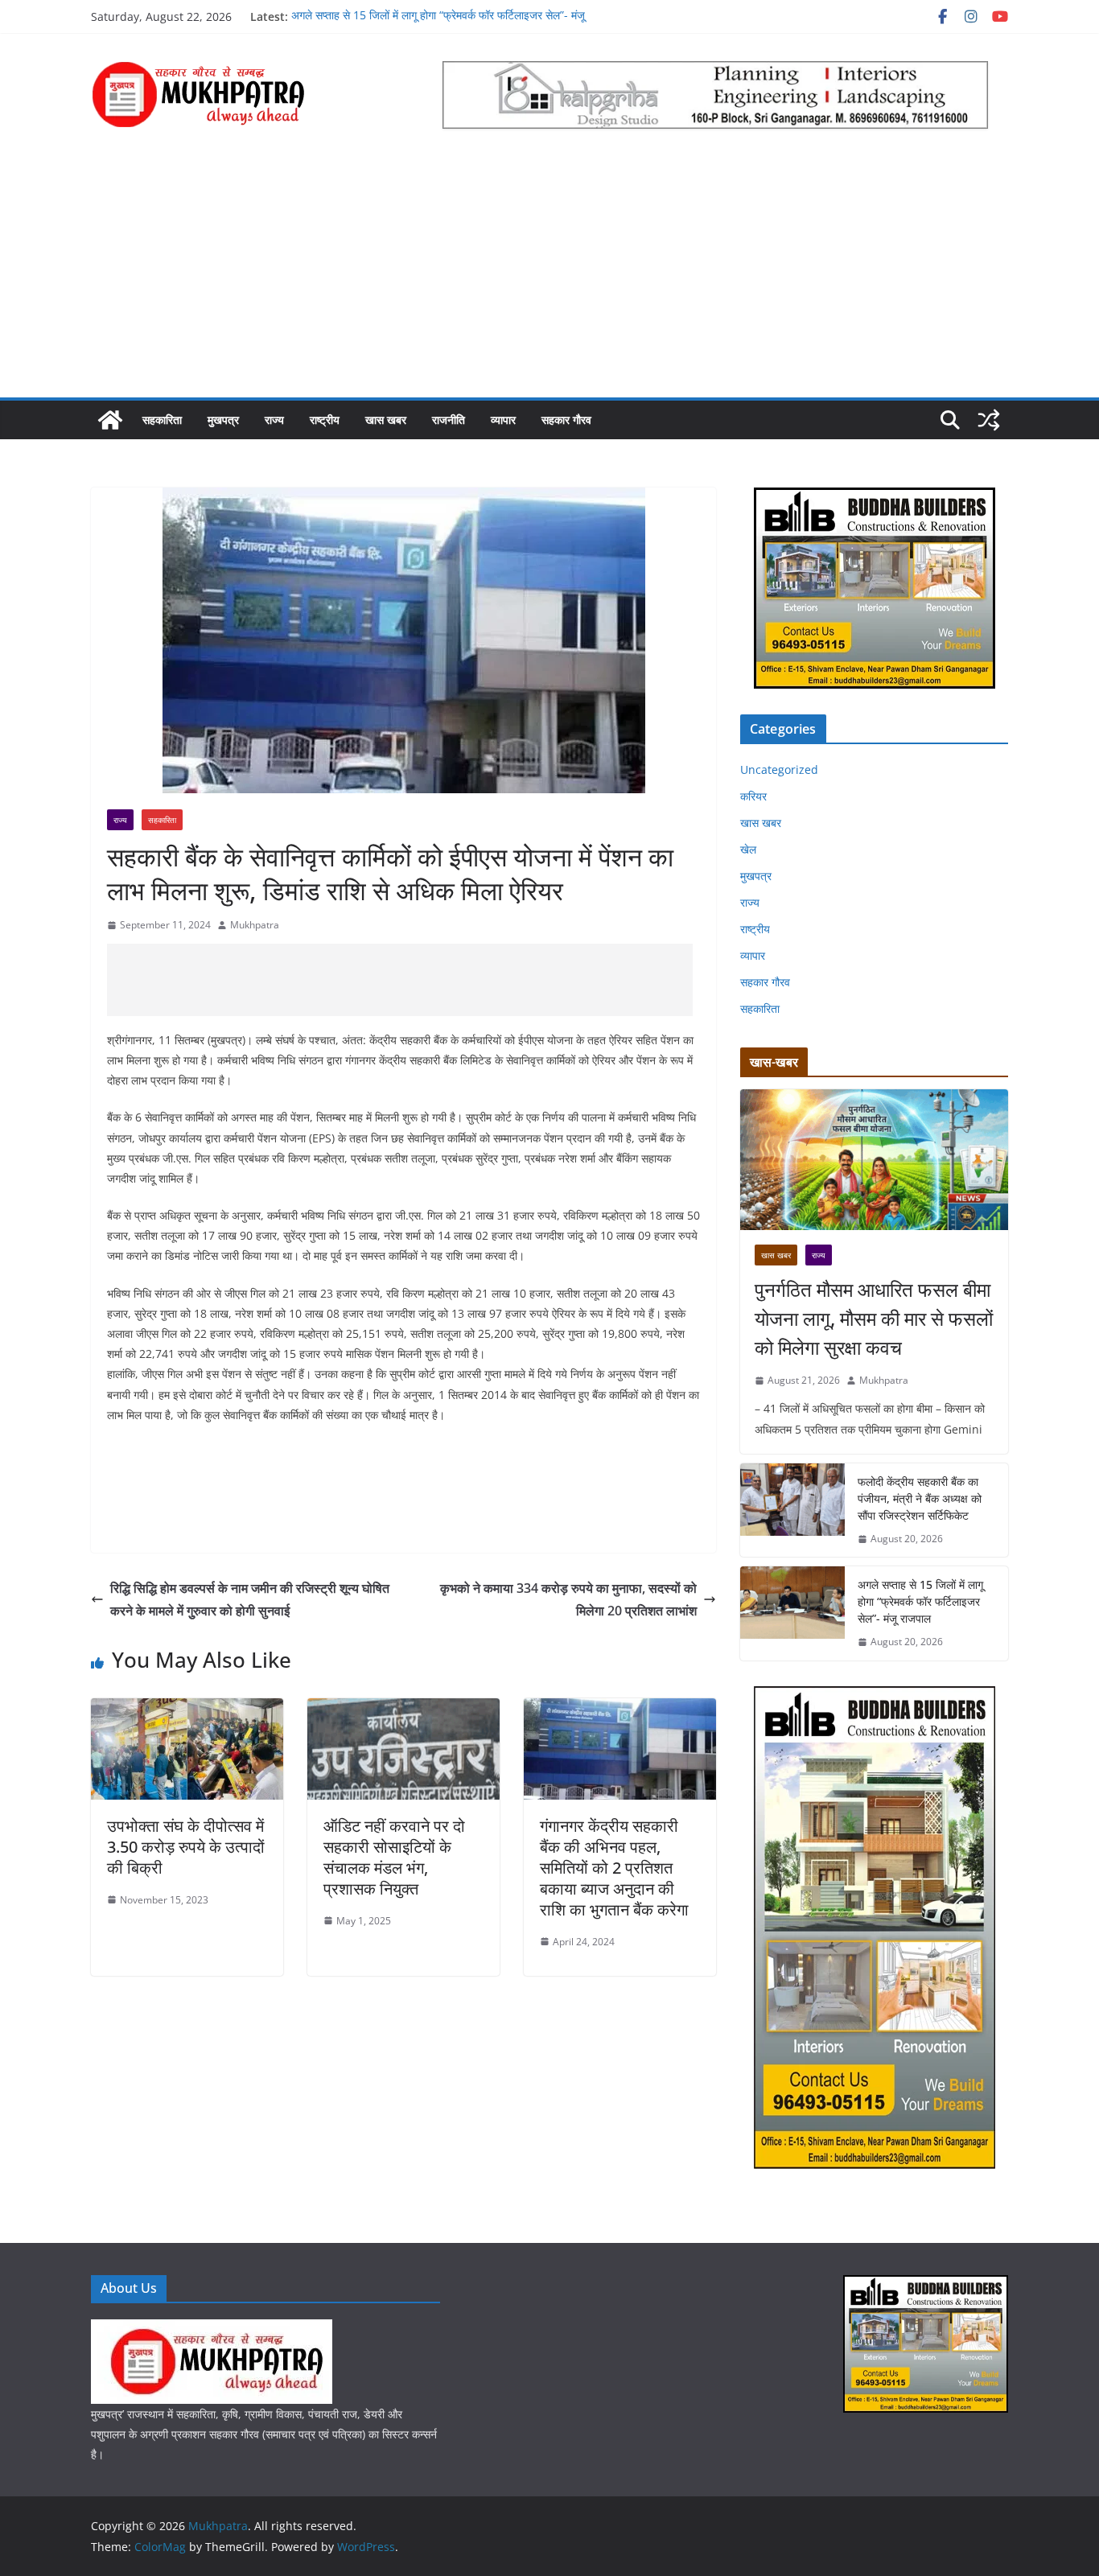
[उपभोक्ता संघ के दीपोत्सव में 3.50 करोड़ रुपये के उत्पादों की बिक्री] (187, 1710)
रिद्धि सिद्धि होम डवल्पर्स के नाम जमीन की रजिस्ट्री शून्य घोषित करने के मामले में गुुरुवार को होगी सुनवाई (250, 1600)
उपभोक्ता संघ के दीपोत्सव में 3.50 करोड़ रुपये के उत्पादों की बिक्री (186, 1847)
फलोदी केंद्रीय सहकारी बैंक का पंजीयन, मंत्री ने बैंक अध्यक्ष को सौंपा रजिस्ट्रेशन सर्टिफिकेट (920, 1498)
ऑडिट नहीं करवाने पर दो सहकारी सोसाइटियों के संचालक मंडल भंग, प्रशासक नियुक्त (394, 1857)
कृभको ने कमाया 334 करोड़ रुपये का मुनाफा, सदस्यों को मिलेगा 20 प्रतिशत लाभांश (568, 1600)
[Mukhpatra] (110, 420)
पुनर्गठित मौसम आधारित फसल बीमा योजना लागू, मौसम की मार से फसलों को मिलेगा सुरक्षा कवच (874, 1318)
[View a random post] (989, 420)
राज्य (274, 420)
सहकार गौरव (566, 420)
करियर (753, 796)
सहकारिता (162, 420)
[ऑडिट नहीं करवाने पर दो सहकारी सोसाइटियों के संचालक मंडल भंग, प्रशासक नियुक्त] (403, 1710)
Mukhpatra (255, 925)
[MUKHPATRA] (212, 2329)
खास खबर (386, 420)
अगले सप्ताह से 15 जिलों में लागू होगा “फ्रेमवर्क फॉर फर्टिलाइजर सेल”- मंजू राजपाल (920, 1601)
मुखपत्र (223, 420)
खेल (748, 849)
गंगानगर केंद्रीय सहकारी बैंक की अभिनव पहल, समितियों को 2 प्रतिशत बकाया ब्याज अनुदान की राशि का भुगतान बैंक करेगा (614, 1868)
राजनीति (449, 420)
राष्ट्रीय (325, 420)
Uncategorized (779, 770)
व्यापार (503, 420)
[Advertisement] (549, 277)
